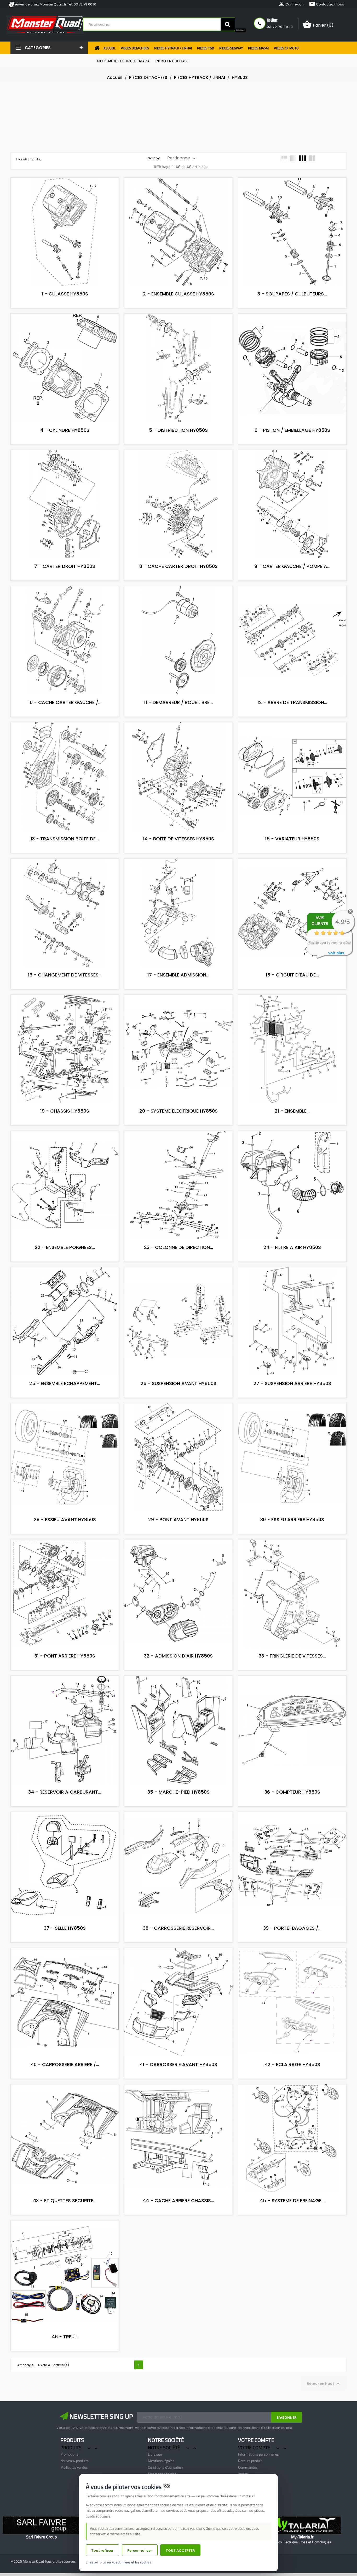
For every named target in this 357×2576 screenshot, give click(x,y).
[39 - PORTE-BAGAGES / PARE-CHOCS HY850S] (289, 1831)
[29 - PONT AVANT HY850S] (176, 1423)
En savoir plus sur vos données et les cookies (118, 2562)
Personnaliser (140, 2551)
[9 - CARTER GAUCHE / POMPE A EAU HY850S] (289, 470)
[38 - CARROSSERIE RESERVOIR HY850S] (176, 1831)
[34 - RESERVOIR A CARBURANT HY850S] (62, 1695)
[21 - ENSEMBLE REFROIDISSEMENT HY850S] (289, 1014)
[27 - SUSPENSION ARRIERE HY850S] (289, 1287)
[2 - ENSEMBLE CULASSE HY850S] (176, 197)
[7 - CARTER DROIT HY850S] (62, 470)
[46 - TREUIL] (62, 2240)
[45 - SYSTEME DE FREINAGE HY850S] (289, 2104)
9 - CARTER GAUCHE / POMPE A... (292, 566)
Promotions (69, 2454)
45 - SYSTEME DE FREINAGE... (292, 2200)
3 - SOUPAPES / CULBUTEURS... (292, 294)
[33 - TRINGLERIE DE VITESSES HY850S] (289, 1559)
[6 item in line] (293, 158)
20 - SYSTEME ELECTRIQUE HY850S (179, 1111)
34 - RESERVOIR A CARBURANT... (65, 1792)
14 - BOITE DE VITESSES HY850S (179, 839)
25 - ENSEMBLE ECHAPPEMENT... (65, 1383)
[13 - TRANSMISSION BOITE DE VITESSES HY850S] (62, 742)
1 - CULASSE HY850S (65, 294)
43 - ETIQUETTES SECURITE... (65, 2200)
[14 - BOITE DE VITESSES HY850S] (176, 742)
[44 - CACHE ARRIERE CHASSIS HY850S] (176, 2104)
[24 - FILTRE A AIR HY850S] (289, 1150)
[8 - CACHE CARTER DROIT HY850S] (176, 470)
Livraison (155, 2454)
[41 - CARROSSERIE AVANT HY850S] (176, 1968)
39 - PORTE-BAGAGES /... (292, 1928)
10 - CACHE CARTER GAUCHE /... (65, 702)
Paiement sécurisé (162, 2474)
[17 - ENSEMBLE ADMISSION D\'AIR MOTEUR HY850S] (176, 878)
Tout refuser (102, 2551)
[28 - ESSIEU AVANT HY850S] (62, 1423)
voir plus (336, 953)
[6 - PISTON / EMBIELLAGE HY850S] (289, 333)
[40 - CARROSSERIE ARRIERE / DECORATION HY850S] (62, 1968)
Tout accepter (180, 2551)
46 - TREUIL (65, 2337)
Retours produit (250, 2461)
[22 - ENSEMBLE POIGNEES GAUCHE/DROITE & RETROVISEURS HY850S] (62, 1150)
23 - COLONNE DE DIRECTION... (179, 1247)
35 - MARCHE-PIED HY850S (179, 1792)
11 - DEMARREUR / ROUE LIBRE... (178, 702)
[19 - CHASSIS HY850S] (62, 1014)
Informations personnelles (258, 2454)
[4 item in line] (303, 158)
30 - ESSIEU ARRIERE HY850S (292, 1519)
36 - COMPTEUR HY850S (292, 1792)
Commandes (248, 2467)
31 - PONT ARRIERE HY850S (65, 1656)
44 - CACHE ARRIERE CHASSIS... (178, 2200)
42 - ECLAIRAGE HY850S (292, 2064)
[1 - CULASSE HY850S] (62, 197)
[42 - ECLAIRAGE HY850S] (289, 1968)
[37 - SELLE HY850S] (62, 1831)
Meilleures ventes (74, 2467)
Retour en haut (324, 2384)
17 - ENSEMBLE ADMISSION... (178, 975)
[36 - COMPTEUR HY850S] (289, 1695)
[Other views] (62, 183)
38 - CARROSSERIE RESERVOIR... (178, 1928)
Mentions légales (161, 2461)
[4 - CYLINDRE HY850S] (62, 333)
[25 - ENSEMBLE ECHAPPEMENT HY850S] (62, 1287)
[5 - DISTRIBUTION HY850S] (176, 333)
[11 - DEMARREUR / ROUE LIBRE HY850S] (176, 606)
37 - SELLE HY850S (65, 1928)
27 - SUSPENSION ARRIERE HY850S (292, 1383)
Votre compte (256, 2440)
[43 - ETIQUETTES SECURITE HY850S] (62, 2104)
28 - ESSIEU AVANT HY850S (65, 1519)
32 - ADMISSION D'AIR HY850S (178, 1656)
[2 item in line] (312, 158)
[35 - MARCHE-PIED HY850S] (176, 1695)
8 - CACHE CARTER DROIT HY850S (179, 566)
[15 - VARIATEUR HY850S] (289, 742)
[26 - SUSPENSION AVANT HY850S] (176, 1287)
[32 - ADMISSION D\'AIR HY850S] (176, 1559)
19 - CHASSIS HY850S (65, 1111)
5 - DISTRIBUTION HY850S (178, 430)
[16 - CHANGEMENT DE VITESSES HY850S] (62, 878)
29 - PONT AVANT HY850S (178, 1519)
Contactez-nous (326, 4)
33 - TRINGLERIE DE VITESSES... (292, 1656)
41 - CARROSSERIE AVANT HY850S (178, 2064)
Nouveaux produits (74, 2461)
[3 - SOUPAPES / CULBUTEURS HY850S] (289, 197)
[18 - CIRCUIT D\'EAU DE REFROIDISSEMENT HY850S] (289, 878)
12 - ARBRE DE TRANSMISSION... (292, 702)
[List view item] (284, 158)
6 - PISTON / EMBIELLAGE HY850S (292, 430)
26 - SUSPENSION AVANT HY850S (179, 1383)
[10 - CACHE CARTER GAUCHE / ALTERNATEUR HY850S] (62, 606)
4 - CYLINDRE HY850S (65, 430)
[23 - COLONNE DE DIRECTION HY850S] (176, 1150)
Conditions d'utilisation (165, 2467)
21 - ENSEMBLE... (292, 1111)
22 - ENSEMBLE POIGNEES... (65, 1247)
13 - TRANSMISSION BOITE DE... (65, 839)
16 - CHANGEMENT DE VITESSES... (65, 975)
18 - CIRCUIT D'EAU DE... (292, 975)
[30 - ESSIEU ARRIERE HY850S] (289, 1423)
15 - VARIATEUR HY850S (292, 839)
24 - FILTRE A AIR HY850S (292, 1247)
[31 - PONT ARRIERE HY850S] (62, 1559)
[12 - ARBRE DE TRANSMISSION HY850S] (289, 606)
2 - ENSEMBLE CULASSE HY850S (179, 294)
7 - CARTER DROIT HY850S (65, 566)
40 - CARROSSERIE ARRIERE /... (65, 2064)
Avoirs (243, 2474)
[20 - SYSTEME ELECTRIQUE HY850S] (176, 1014)
